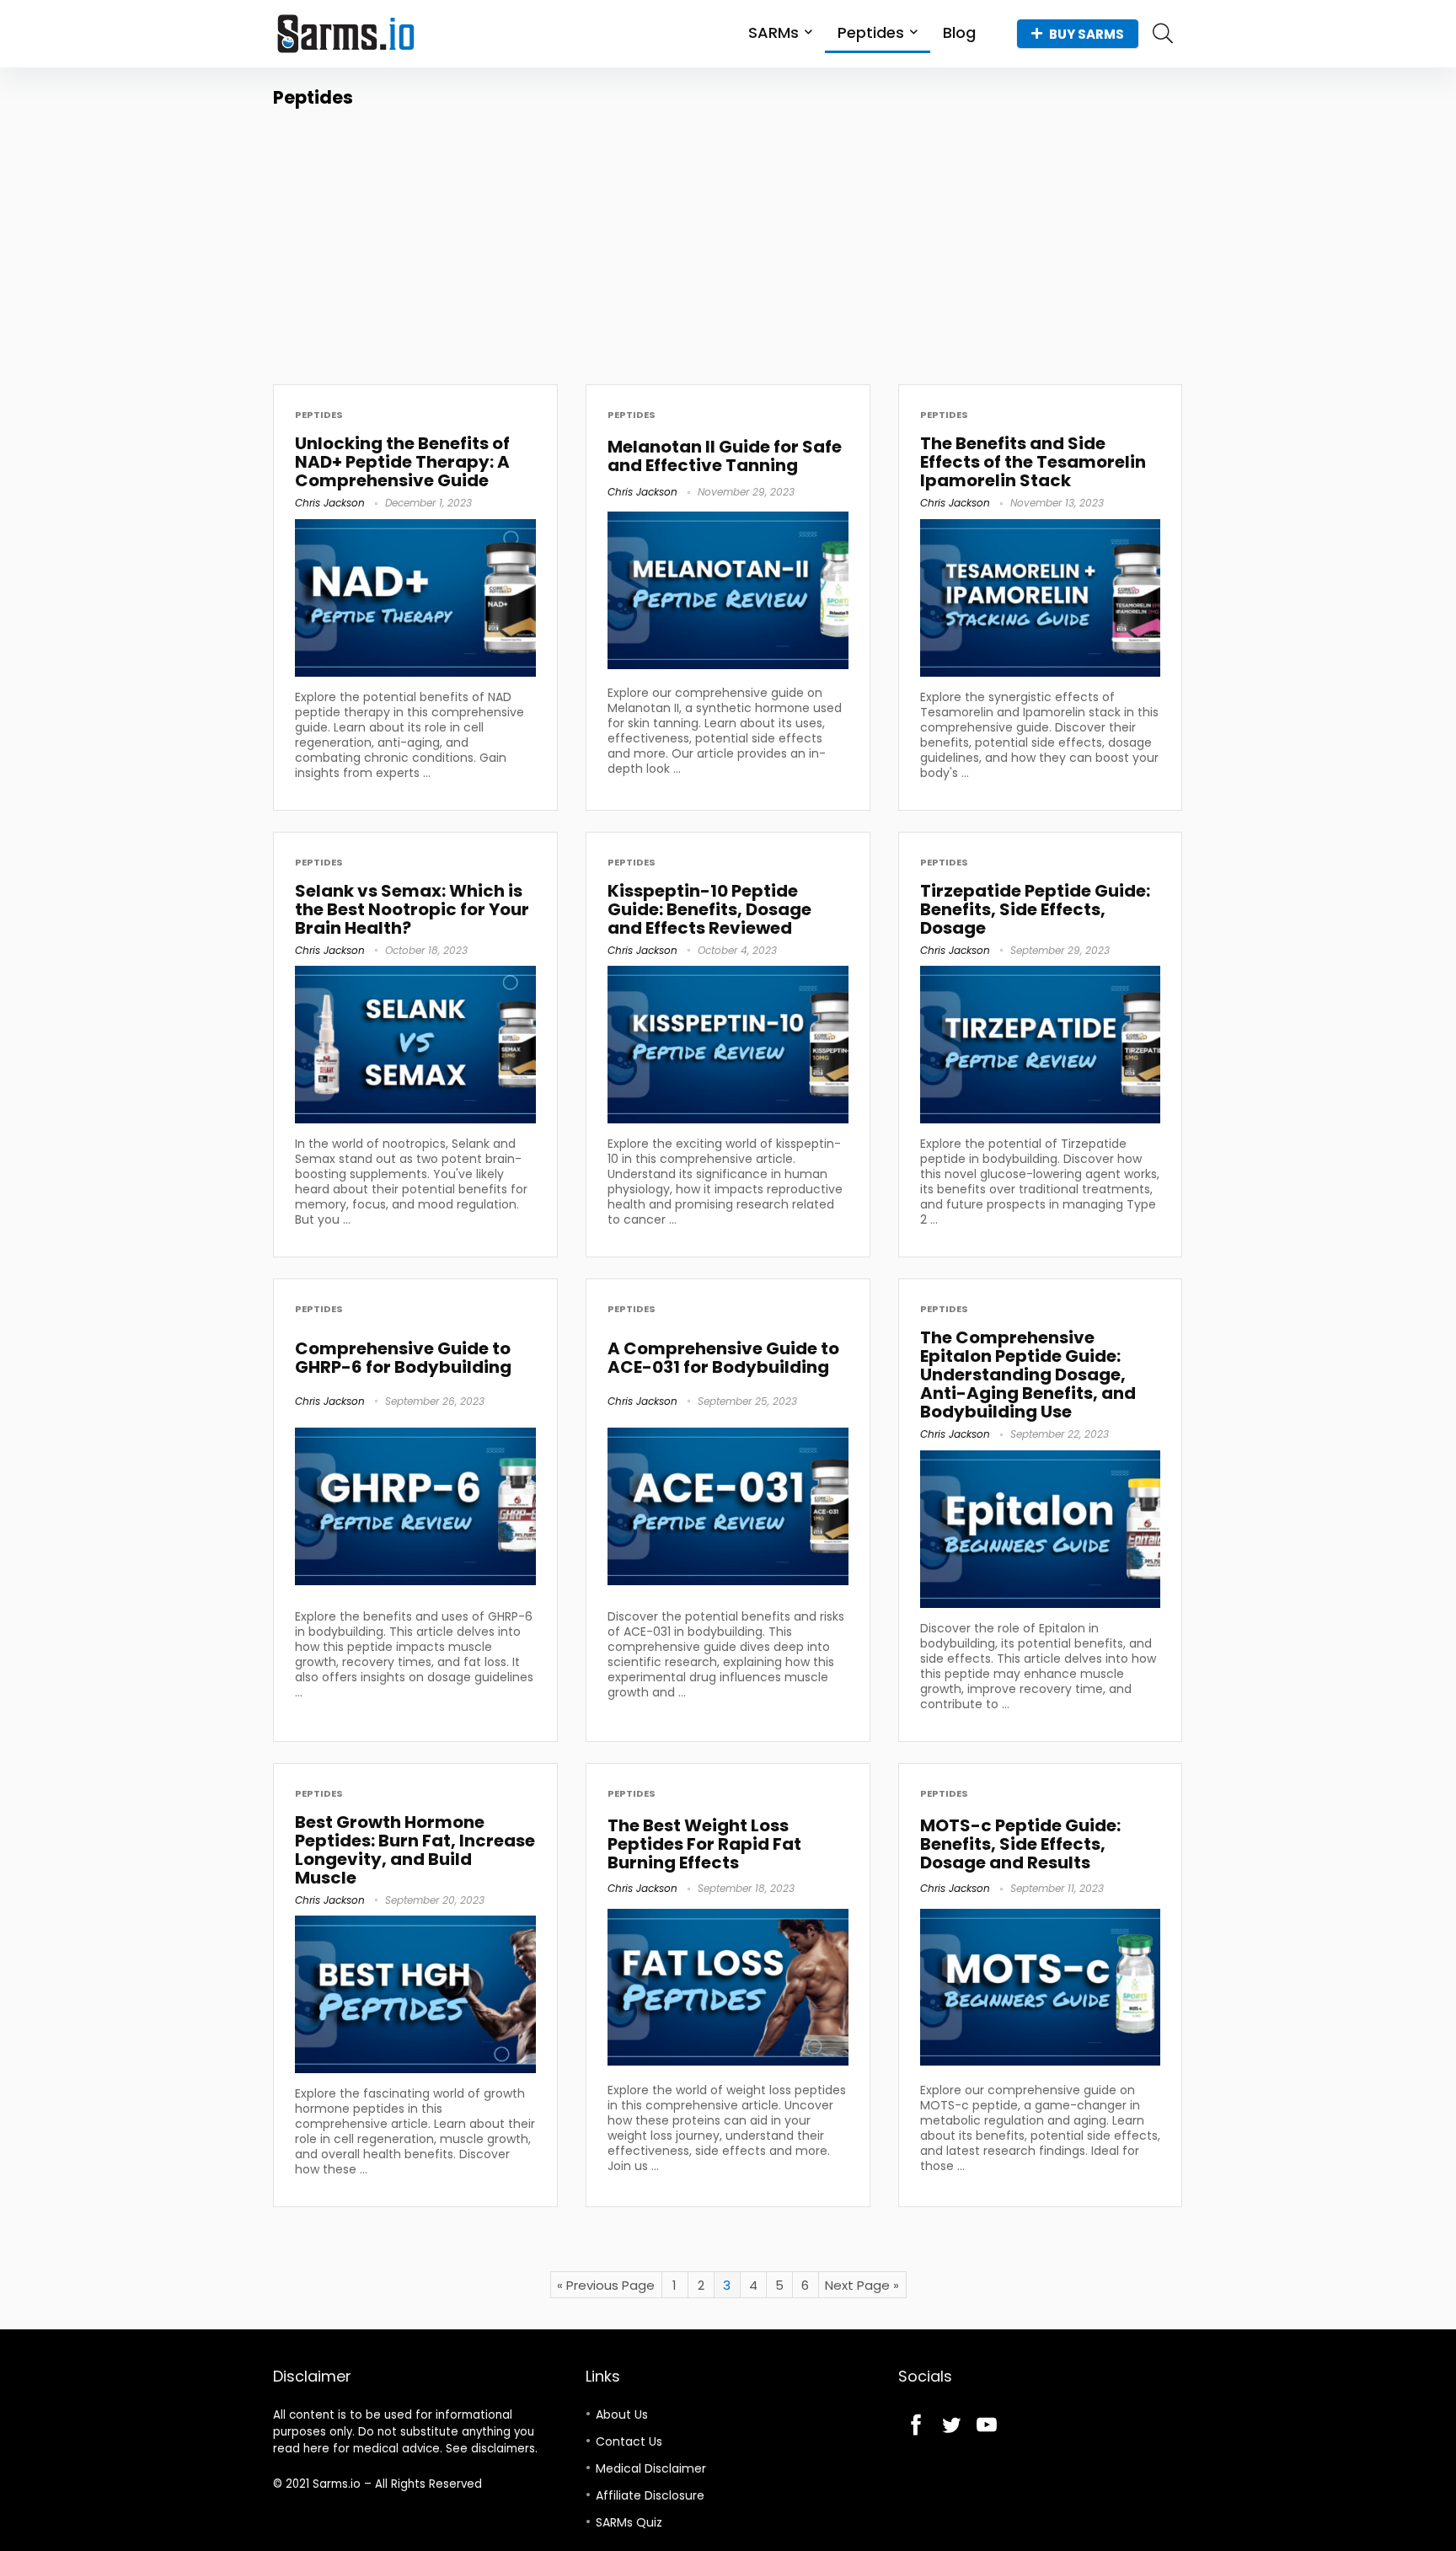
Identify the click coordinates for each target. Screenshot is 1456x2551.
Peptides (871, 32)
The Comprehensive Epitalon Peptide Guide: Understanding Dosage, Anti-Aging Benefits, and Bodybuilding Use (1028, 1375)
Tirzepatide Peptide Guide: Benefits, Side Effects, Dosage (1035, 909)
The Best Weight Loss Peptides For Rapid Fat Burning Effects (704, 1844)
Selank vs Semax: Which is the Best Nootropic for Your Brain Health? (412, 909)
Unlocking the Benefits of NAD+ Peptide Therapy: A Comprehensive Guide (402, 462)
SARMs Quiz (629, 2522)
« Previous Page (606, 2285)
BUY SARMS (1087, 34)
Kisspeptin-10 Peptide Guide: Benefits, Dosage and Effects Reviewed (709, 909)
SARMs (773, 32)
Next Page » (862, 2285)
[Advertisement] (728, 237)
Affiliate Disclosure (650, 2495)
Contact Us (629, 2441)
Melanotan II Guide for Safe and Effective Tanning (725, 456)
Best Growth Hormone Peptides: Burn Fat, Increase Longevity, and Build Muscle (415, 1850)
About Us (622, 2414)
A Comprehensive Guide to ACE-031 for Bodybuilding (723, 1358)
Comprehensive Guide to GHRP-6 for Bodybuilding (403, 1358)
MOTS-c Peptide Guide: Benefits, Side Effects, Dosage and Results (1020, 1844)
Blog (959, 32)
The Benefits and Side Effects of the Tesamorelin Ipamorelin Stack (1033, 462)
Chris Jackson (330, 503)
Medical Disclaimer (651, 2468)
